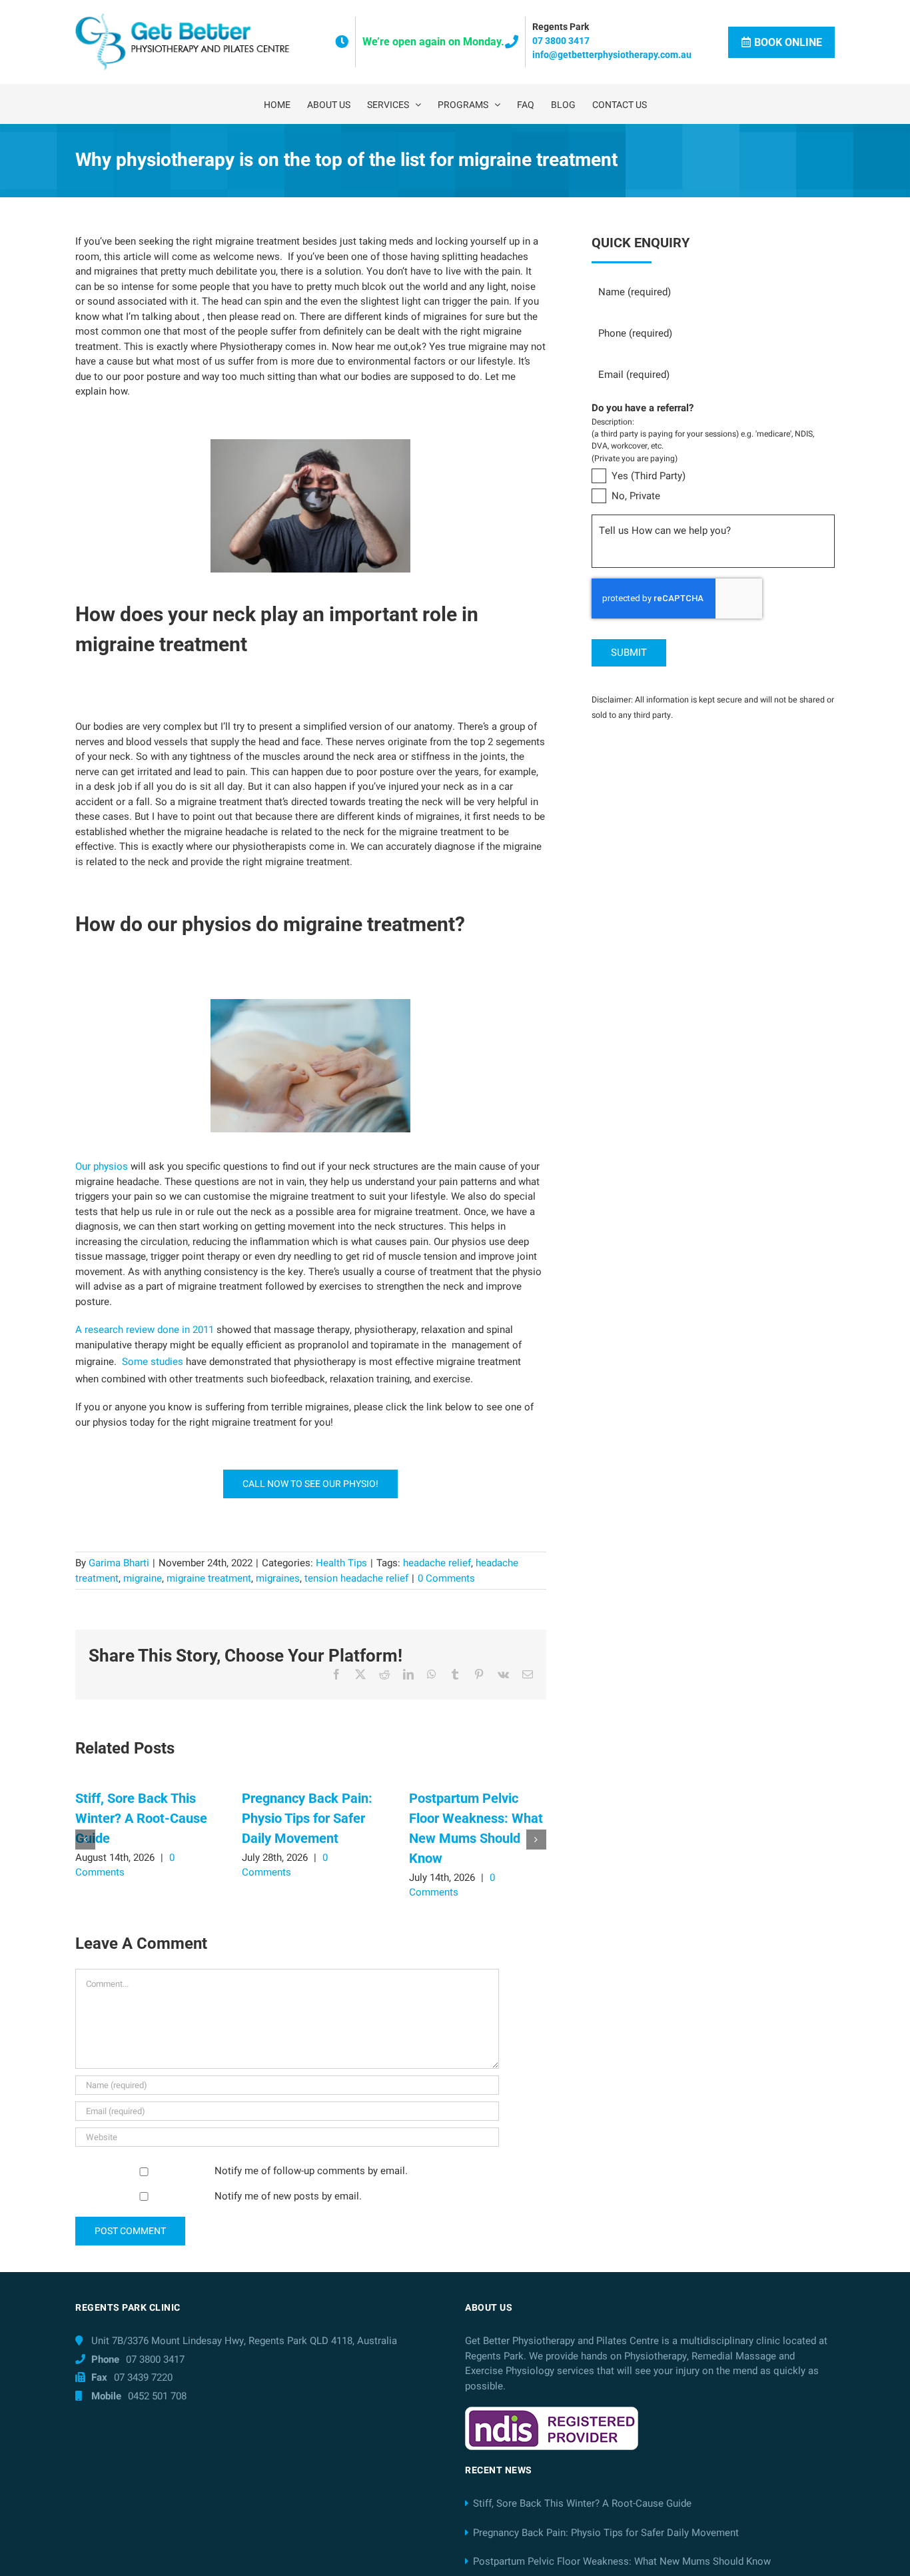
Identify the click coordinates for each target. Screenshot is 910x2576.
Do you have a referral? (643, 409)
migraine (143, 1578)
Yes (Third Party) (649, 476)
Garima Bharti (119, 1563)
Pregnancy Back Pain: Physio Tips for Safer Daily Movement (307, 1818)
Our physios (102, 1166)
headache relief (437, 1563)
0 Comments (446, 1578)
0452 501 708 (157, 2396)
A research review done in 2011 (145, 1330)
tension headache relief (356, 1578)
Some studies (153, 1362)
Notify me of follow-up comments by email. (311, 2171)
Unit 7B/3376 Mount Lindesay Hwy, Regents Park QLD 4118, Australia (244, 2341)
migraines (278, 1578)
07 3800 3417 (561, 41)
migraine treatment (209, 1578)
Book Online (788, 42)
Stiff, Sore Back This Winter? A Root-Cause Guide (141, 1818)
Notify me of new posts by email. (288, 2196)
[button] (85, 1840)
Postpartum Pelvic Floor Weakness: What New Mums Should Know (622, 2561)
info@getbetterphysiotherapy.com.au (612, 55)
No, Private (636, 496)
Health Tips (341, 1563)
